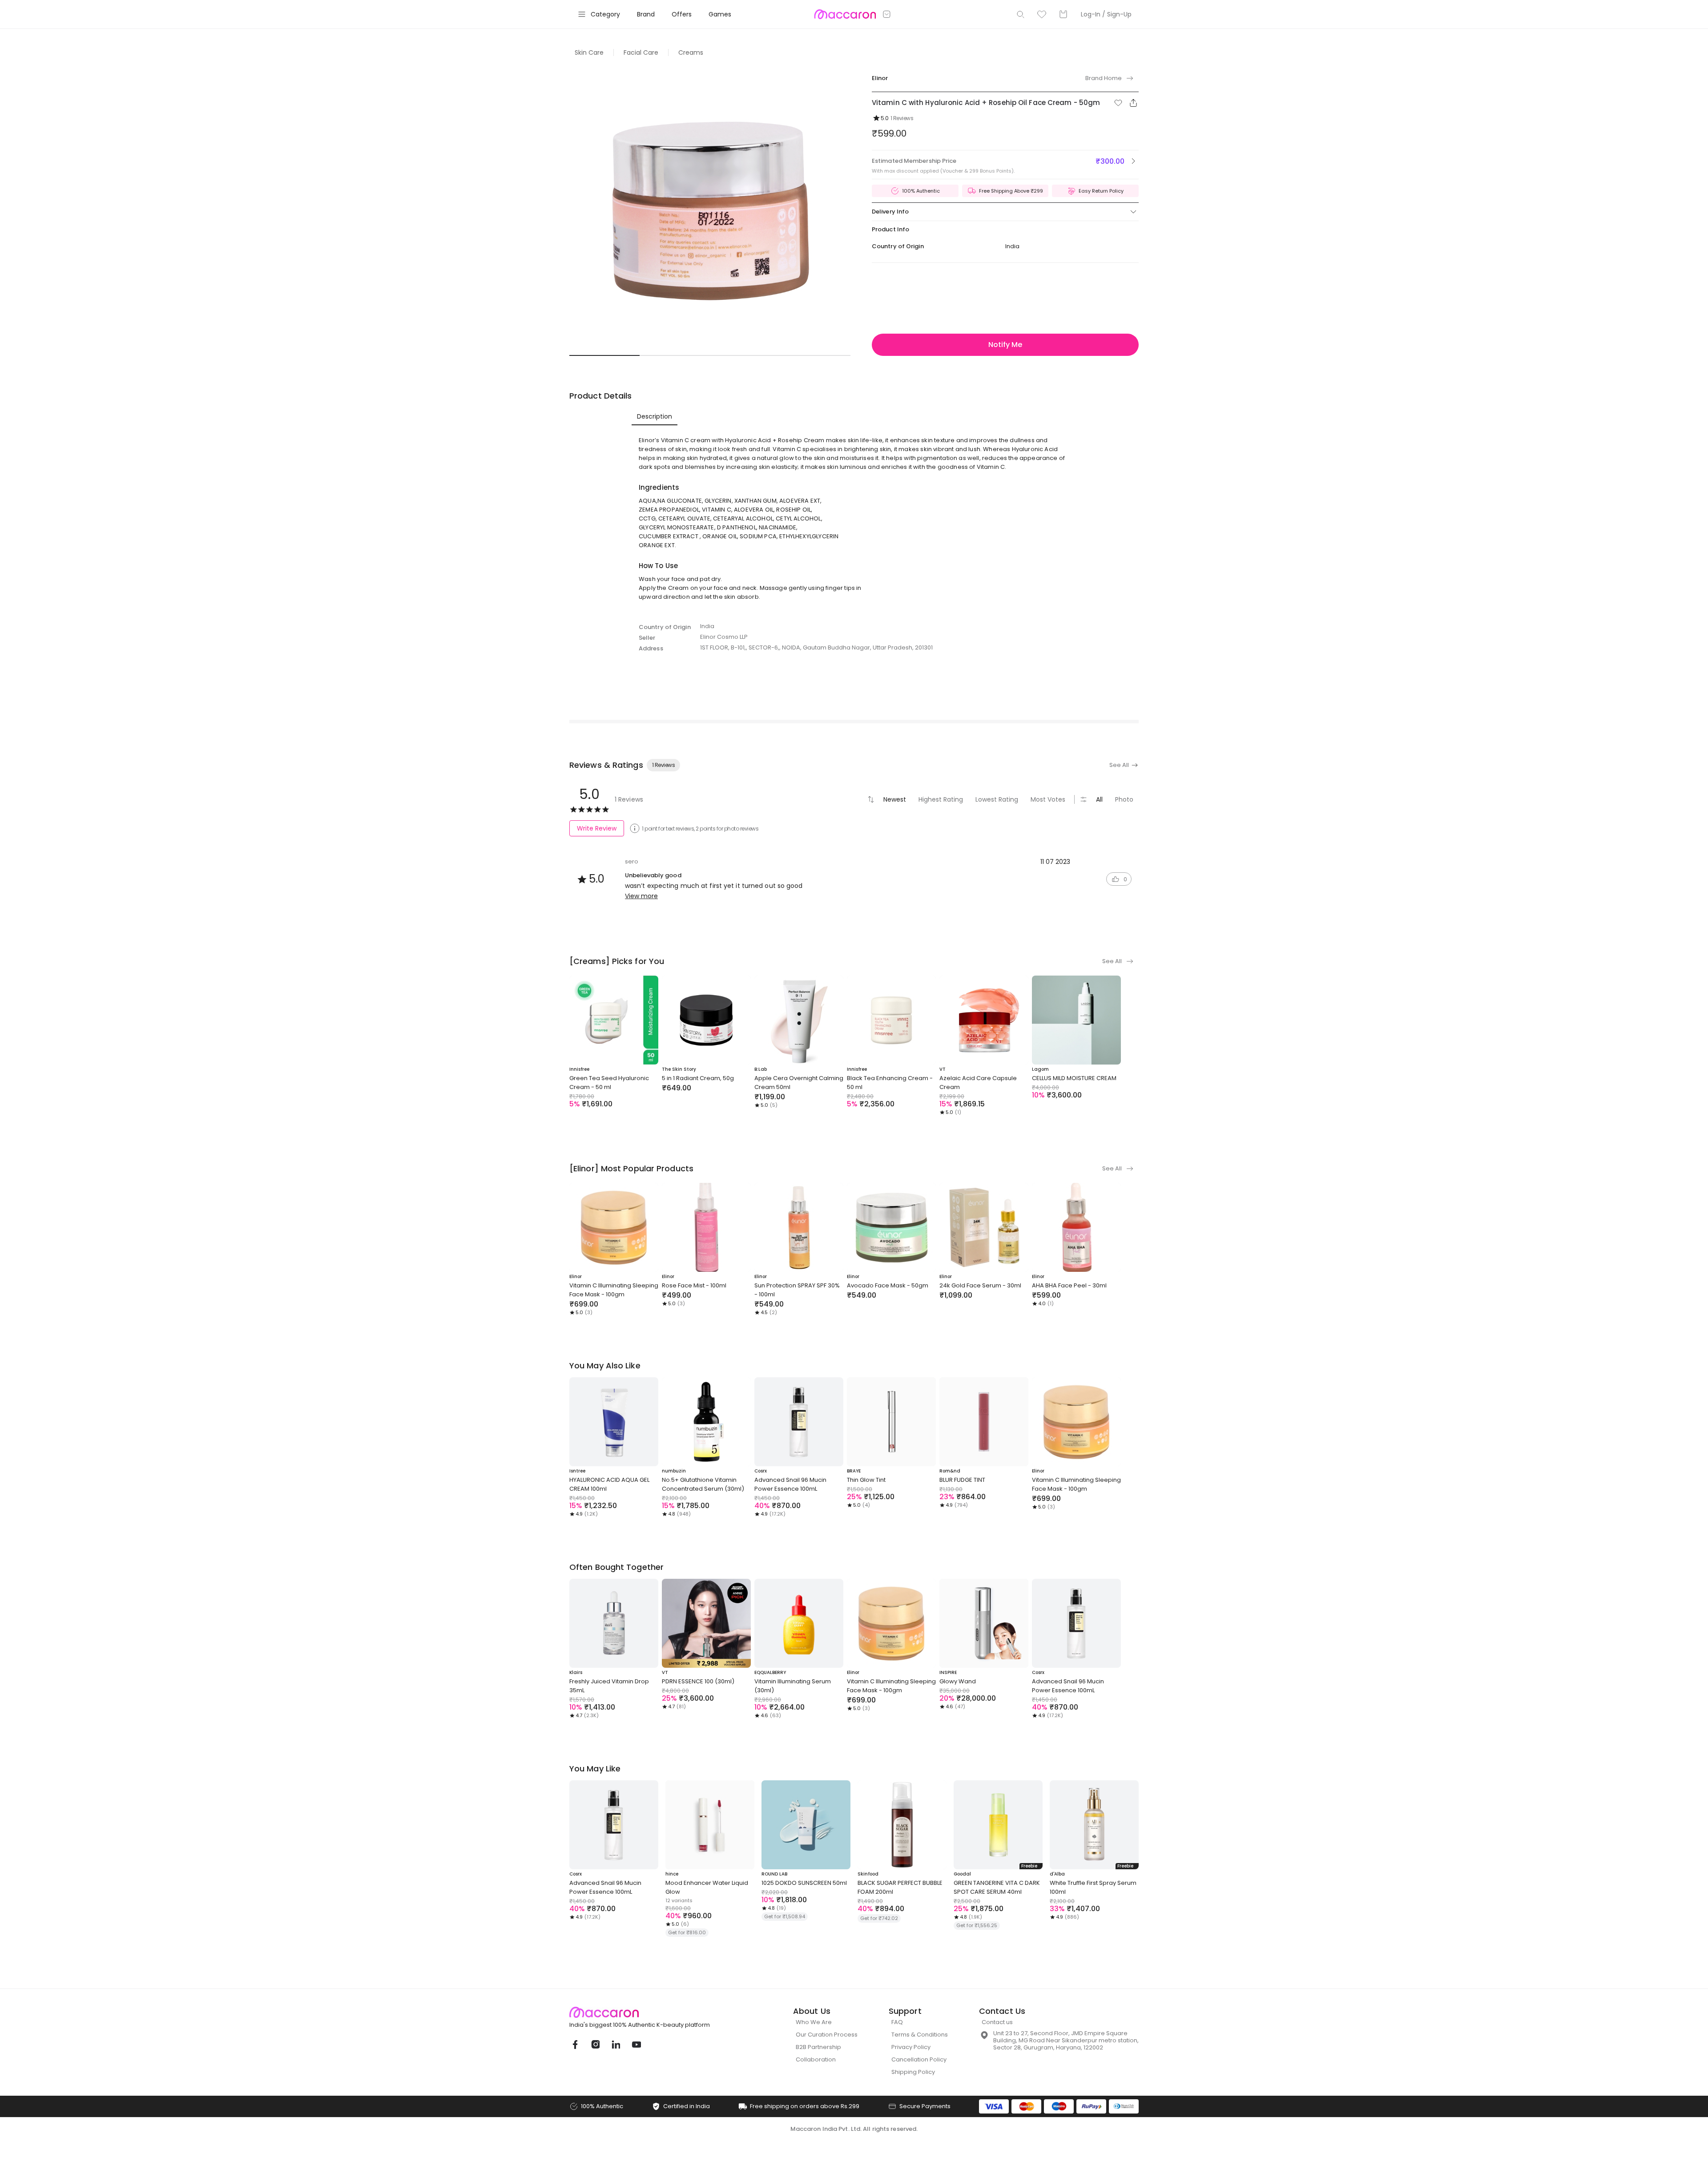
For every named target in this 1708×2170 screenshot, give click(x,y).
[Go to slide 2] (675, 355)
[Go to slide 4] (815, 355)
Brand (646, 14)
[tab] (655, 416)
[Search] (1020, 14)
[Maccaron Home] (656, 2012)
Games (720, 14)
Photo (1124, 799)
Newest (895, 799)
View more (641, 896)
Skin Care (589, 52)
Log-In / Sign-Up (1106, 14)
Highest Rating (941, 799)
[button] (1118, 103)
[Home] (845, 14)
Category (605, 14)
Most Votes (1048, 799)
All (1099, 799)
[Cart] (1063, 14)
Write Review (597, 828)
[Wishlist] (1042, 14)
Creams (691, 52)
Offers (682, 14)
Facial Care (641, 52)
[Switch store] (887, 14)
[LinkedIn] (616, 2045)
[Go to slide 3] (745, 355)
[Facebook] (575, 2045)
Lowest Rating (997, 799)
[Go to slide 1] (604, 355)
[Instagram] (595, 2045)
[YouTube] (636, 2045)
